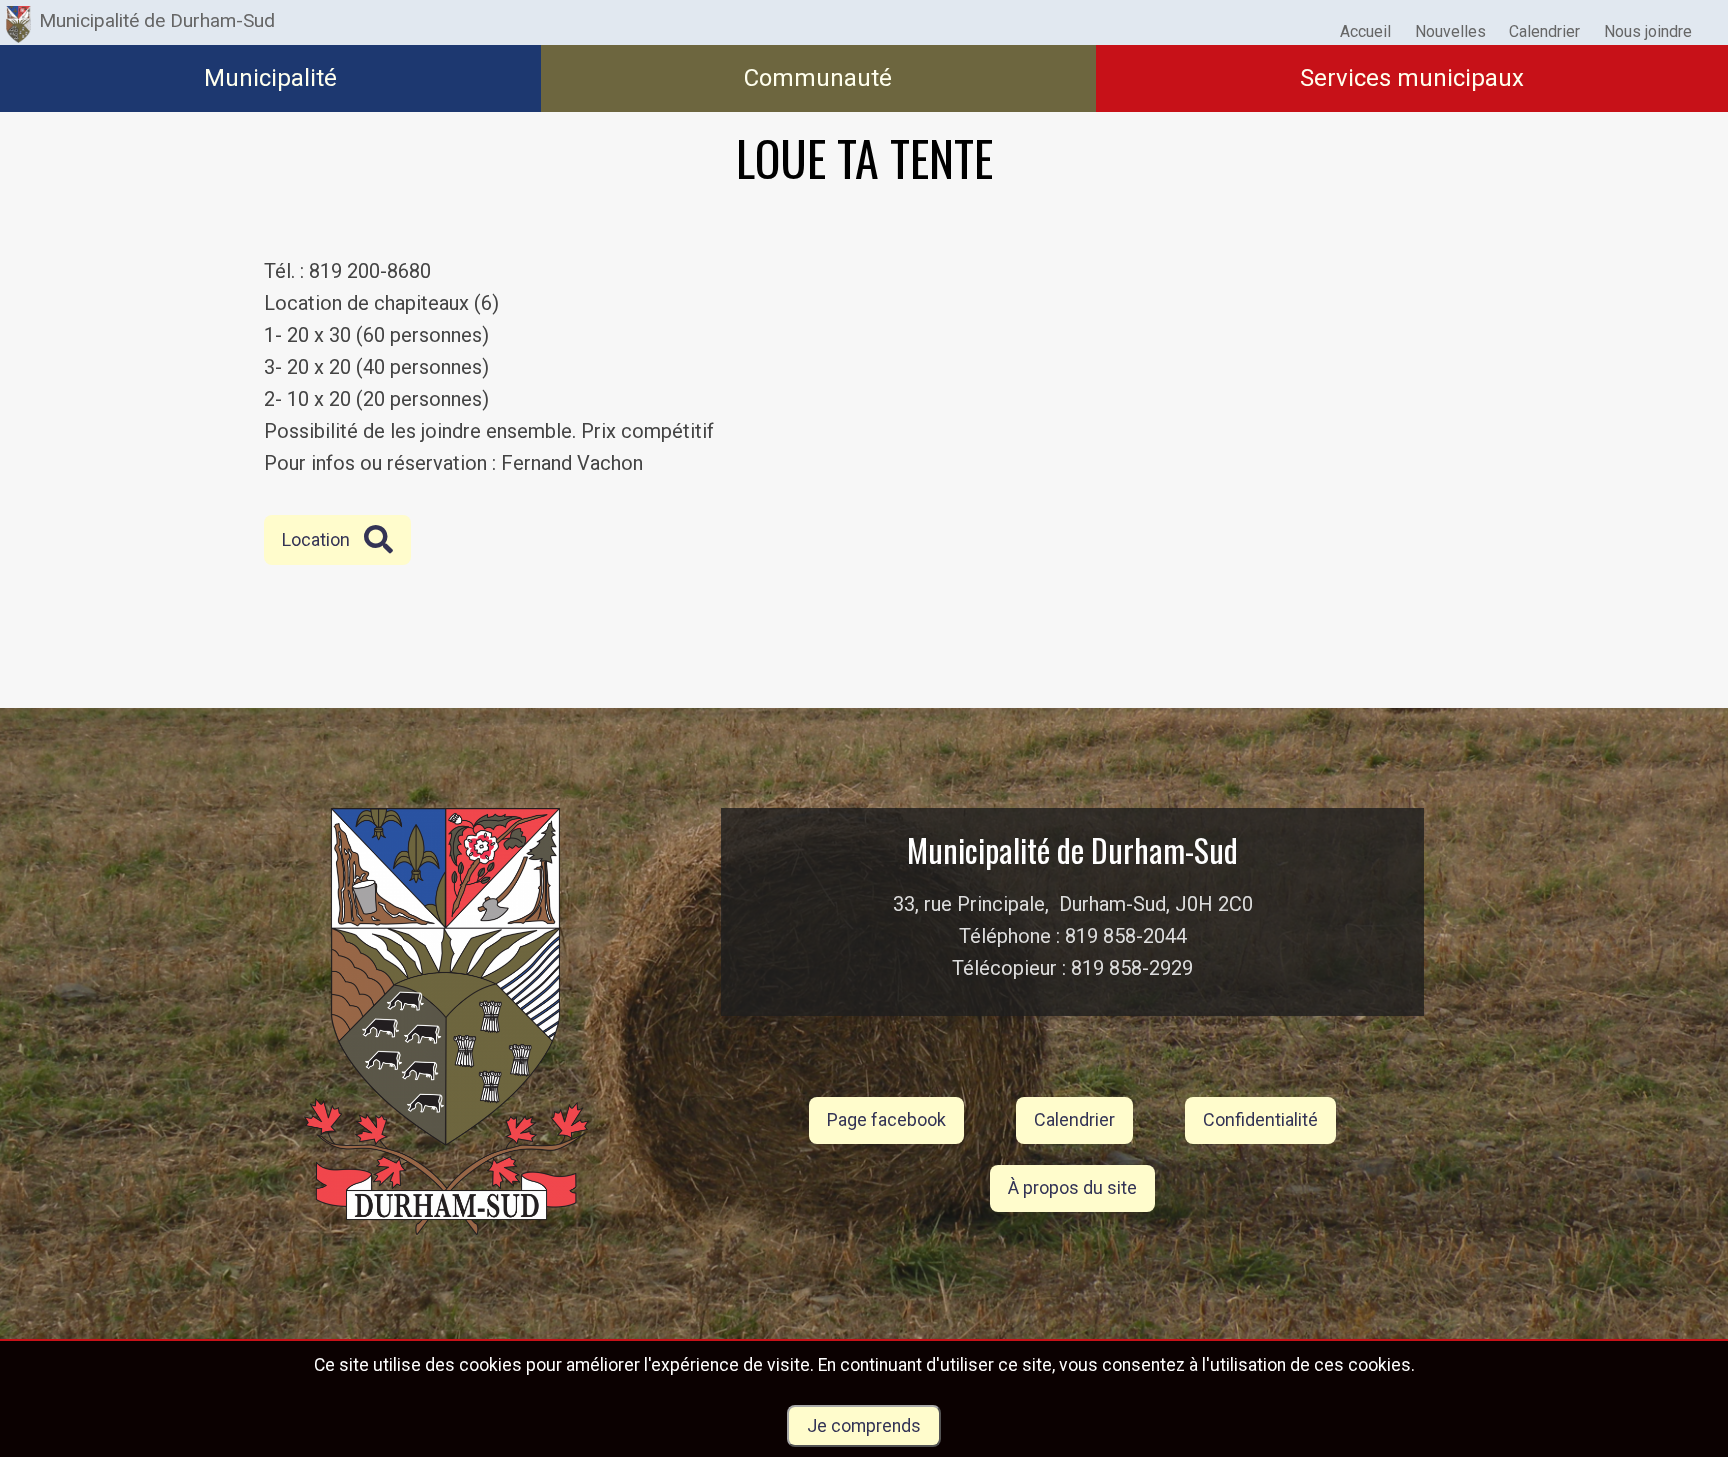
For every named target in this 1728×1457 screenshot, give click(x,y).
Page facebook (886, 1119)
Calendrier (1074, 1119)
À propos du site (1072, 1187)
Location (316, 539)
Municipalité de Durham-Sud (157, 20)
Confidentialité (1260, 1119)
